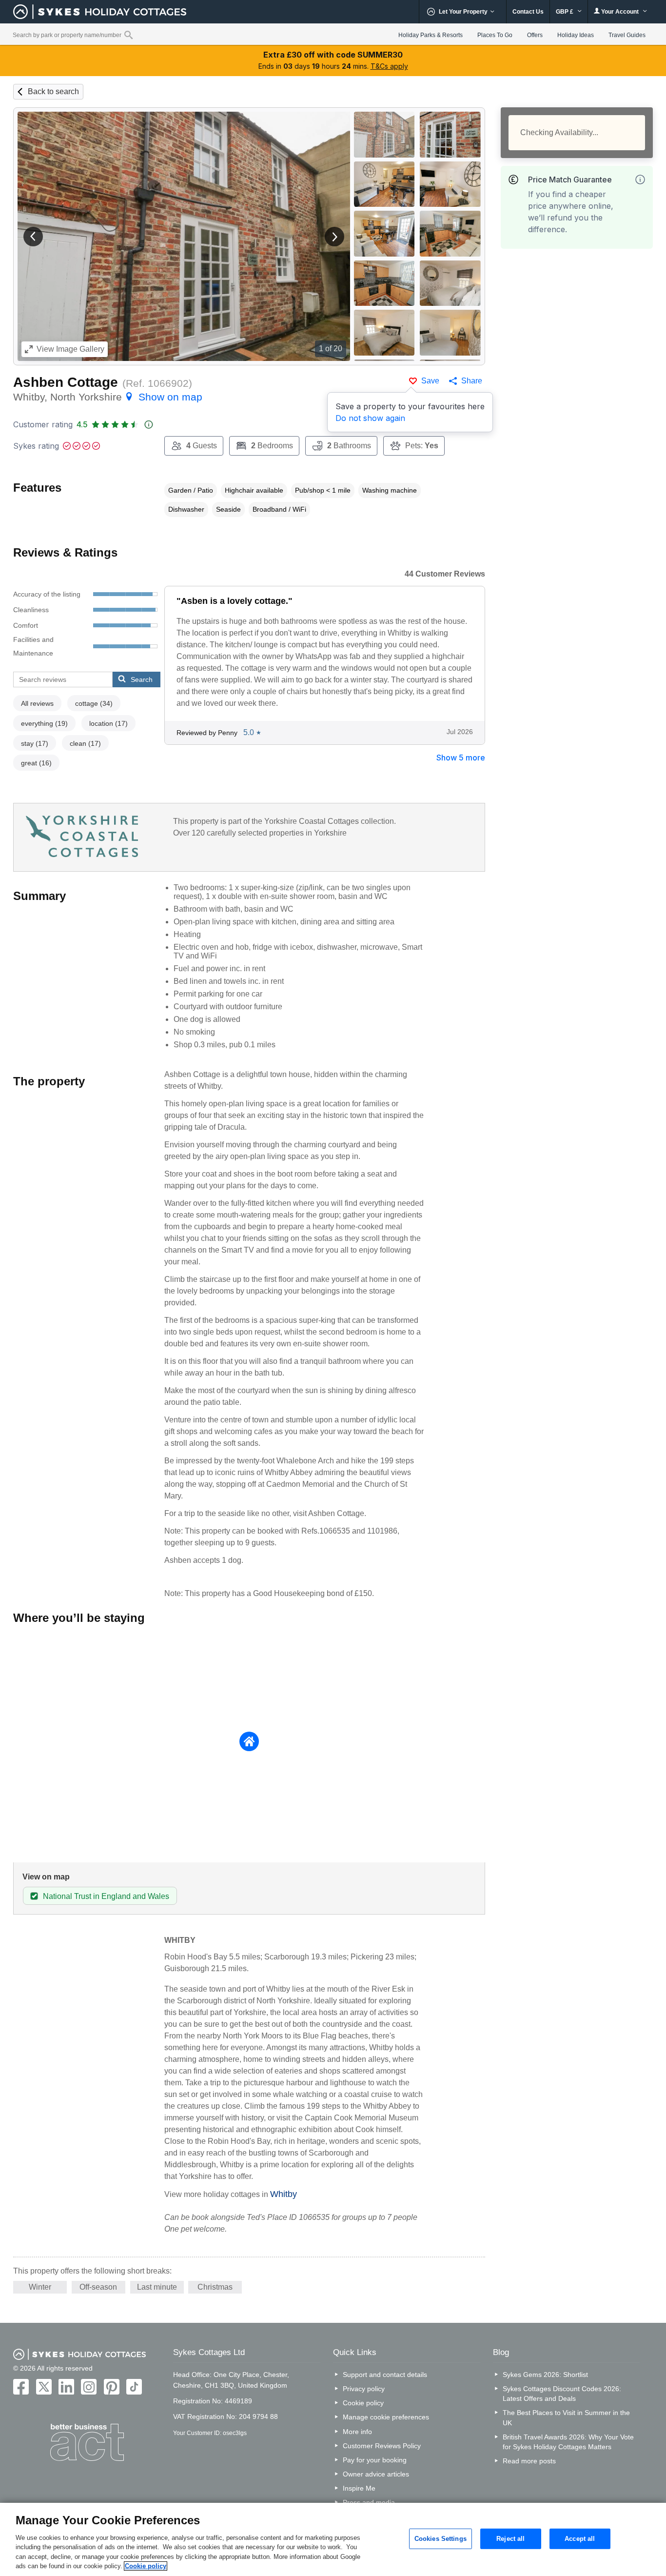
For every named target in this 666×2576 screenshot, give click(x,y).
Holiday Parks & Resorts (431, 35)
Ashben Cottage (66, 382)
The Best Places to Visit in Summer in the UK (566, 2417)
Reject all (510, 2539)
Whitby (284, 2194)
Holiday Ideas (576, 35)
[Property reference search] (128, 35)
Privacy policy (364, 2389)
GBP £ (565, 12)
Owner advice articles (376, 2474)
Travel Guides (627, 35)
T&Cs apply (389, 66)
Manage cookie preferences (386, 2417)
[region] (333, 2539)
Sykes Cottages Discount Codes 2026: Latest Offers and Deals (562, 2394)
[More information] (640, 180)
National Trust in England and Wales (106, 1896)
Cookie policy (363, 2403)
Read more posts (529, 2461)
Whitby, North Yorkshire (108, 397)
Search (142, 679)
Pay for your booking (375, 2460)
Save (430, 381)
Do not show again (370, 418)
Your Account (620, 12)
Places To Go (495, 35)
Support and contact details (385, 2375)
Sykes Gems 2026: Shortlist (545, 2375)
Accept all (580, 2539)
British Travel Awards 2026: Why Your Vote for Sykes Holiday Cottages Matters (568, 2442)
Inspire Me (359, 2488)
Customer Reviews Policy (382, 2446)
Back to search (53, 91)
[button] (33, 237)
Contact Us (528, 12)
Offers (535, 35)
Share (472, 381)
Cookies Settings (441, 2539)
